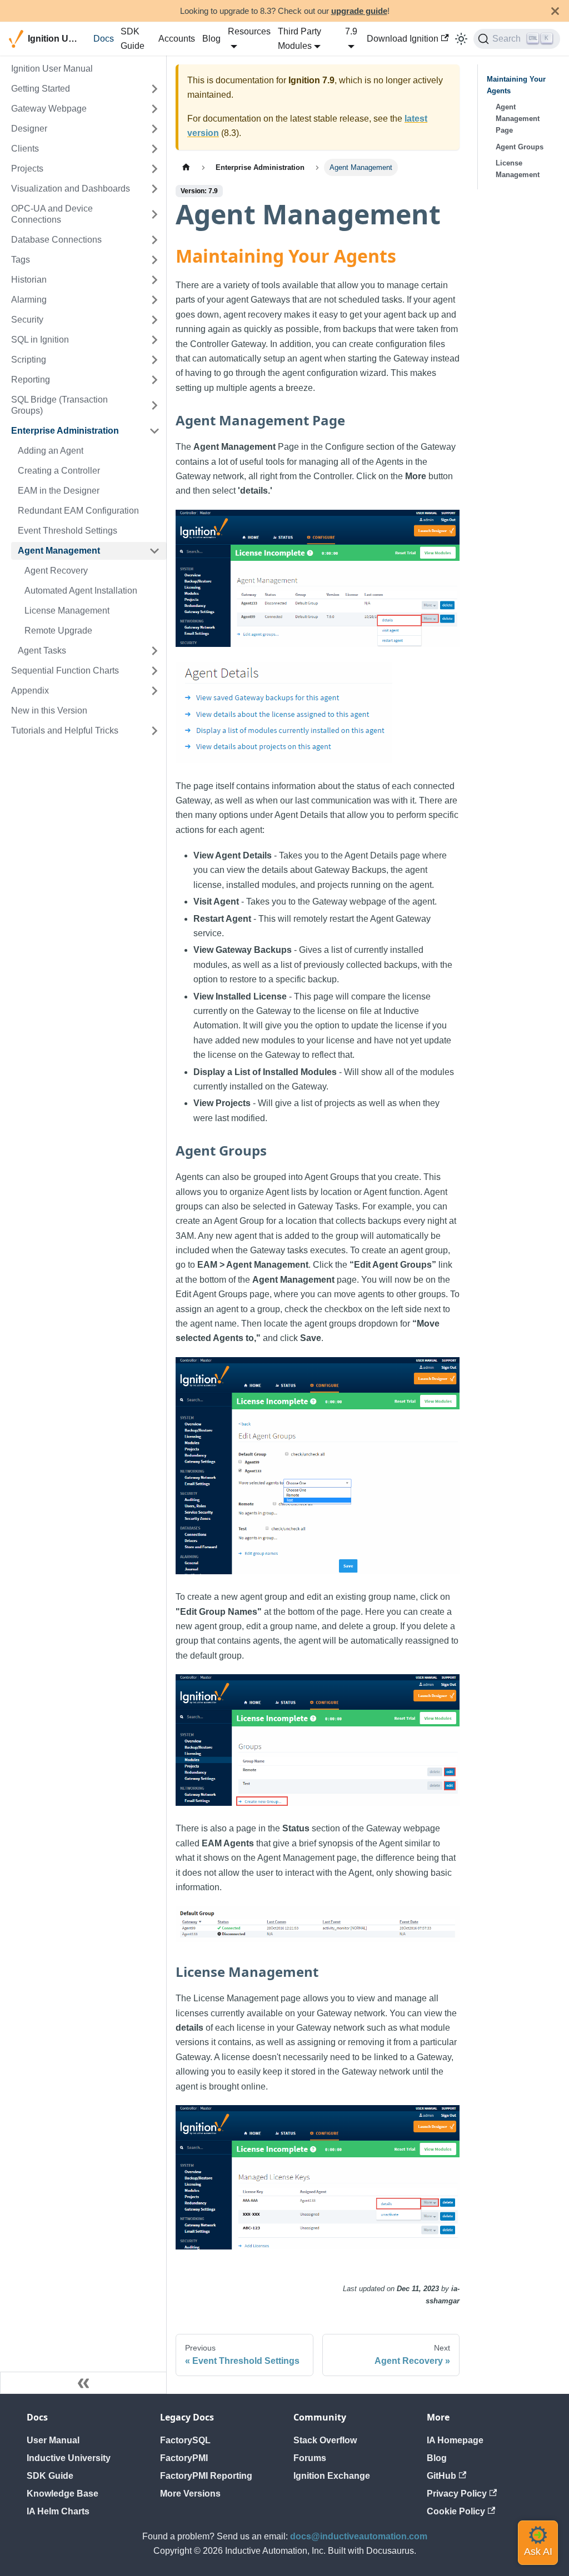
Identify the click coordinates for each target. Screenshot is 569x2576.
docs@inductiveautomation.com (359, 2536)
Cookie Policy (456, 2511)
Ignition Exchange (332, 2476)
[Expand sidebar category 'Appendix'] (154, 691)
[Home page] (186, 167)
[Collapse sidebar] (83, 2383)
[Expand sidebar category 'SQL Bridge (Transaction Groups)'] (154, 405)
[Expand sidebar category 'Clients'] (154, 149)
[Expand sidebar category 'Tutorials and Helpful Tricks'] (154, 731)
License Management (518, 169)
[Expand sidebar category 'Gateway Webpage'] (154, 109)
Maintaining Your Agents (516, 85)
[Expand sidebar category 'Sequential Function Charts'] (154, 671)
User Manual (53, 2440)
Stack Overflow (325, 2440)
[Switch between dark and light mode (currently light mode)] (461, 39)
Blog (211, 39)
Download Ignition (403, 39)
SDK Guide (133, 39)
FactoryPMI (184, 2458)
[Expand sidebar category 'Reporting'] (154, 380)
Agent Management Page (518, 119)
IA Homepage (455, 2440)
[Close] (555, 11)
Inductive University (69, 2458)
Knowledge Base (63, 2494)
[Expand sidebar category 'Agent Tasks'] (154, 651)
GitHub (441, 2476)
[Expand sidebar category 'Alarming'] (154, 300)
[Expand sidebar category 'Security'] (154, 320)
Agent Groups (520, 147)
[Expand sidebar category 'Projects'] (154, 169)
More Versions (190, 2494)
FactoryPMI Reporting (206, 2476)
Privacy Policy (457, 2494)
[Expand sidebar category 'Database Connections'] (154, 240)
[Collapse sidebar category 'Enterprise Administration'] (154, 431)
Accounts (177, 39)
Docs (104, 39)
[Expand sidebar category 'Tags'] (154, 260)
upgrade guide (359, 11)
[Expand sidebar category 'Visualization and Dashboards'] (154, 189)
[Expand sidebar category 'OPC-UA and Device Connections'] (154, 214)
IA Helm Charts (58, 2511)
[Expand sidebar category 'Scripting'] (154, 360)
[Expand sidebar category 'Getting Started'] (154, 89)
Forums (310, 2458)
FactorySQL (185, 2440)
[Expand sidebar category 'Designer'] (154, 129)
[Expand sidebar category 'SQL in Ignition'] (154, 340)
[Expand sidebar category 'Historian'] (154, 280)
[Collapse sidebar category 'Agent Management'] (154, 551)
